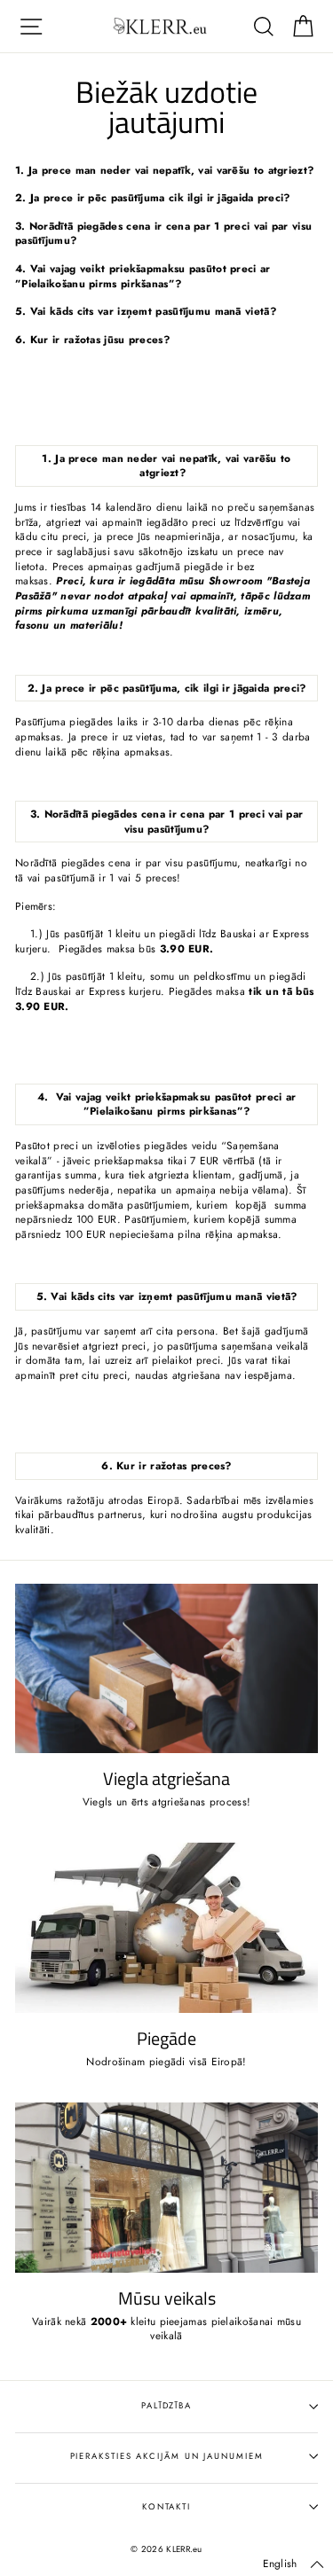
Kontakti (166, 2507)
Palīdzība (166, 2406)
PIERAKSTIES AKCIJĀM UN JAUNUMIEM (167, 2456)
